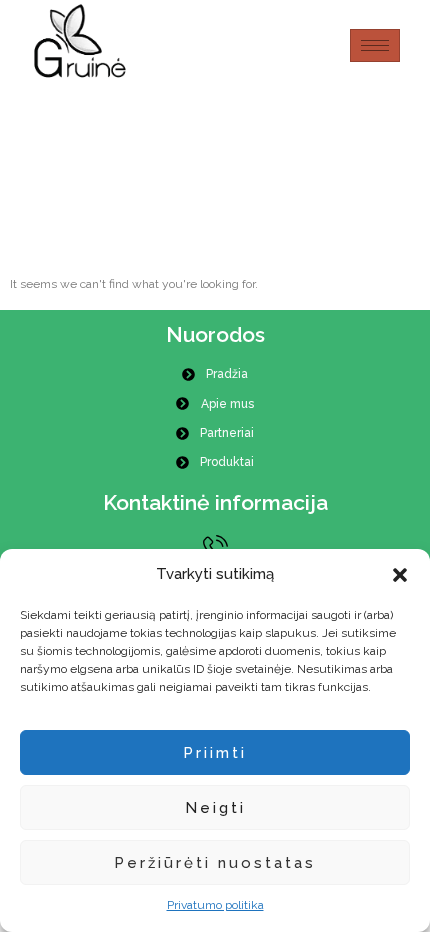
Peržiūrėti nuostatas (215, 863)
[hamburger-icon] (375, 45)
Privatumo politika (215, 905)
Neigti (215, 808)
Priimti (215, 753)
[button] (400, 575)
